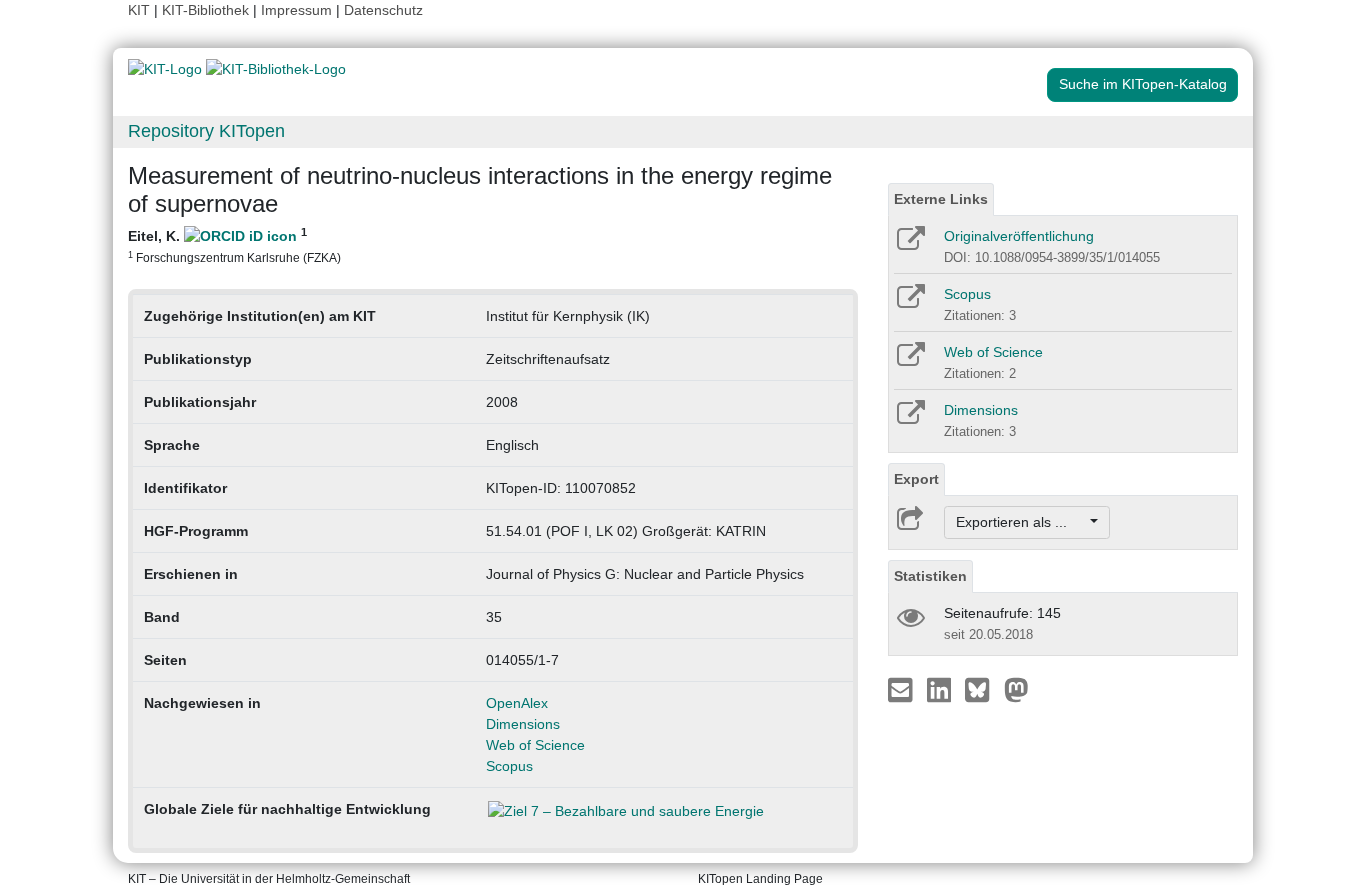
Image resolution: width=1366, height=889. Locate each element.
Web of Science (535, 745)
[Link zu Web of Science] (909, 361)
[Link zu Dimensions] (909, 419)
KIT (139, 10)
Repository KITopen (206, 131)
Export (916, 479)
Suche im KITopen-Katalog (1143, 84)
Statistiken (930, 576)
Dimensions (523, 724)
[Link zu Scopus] (909, 303)
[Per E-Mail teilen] (902, 689)
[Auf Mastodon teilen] (1016, 689)
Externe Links (941, 199)
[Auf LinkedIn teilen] (941, 689)
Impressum (296, 10)
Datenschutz (383, 10)
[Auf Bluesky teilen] (982, 689)
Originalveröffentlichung (1019, 236)
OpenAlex (517, 703)
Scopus (509, 766)
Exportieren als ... (1021, 522)
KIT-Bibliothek (207, 10)
